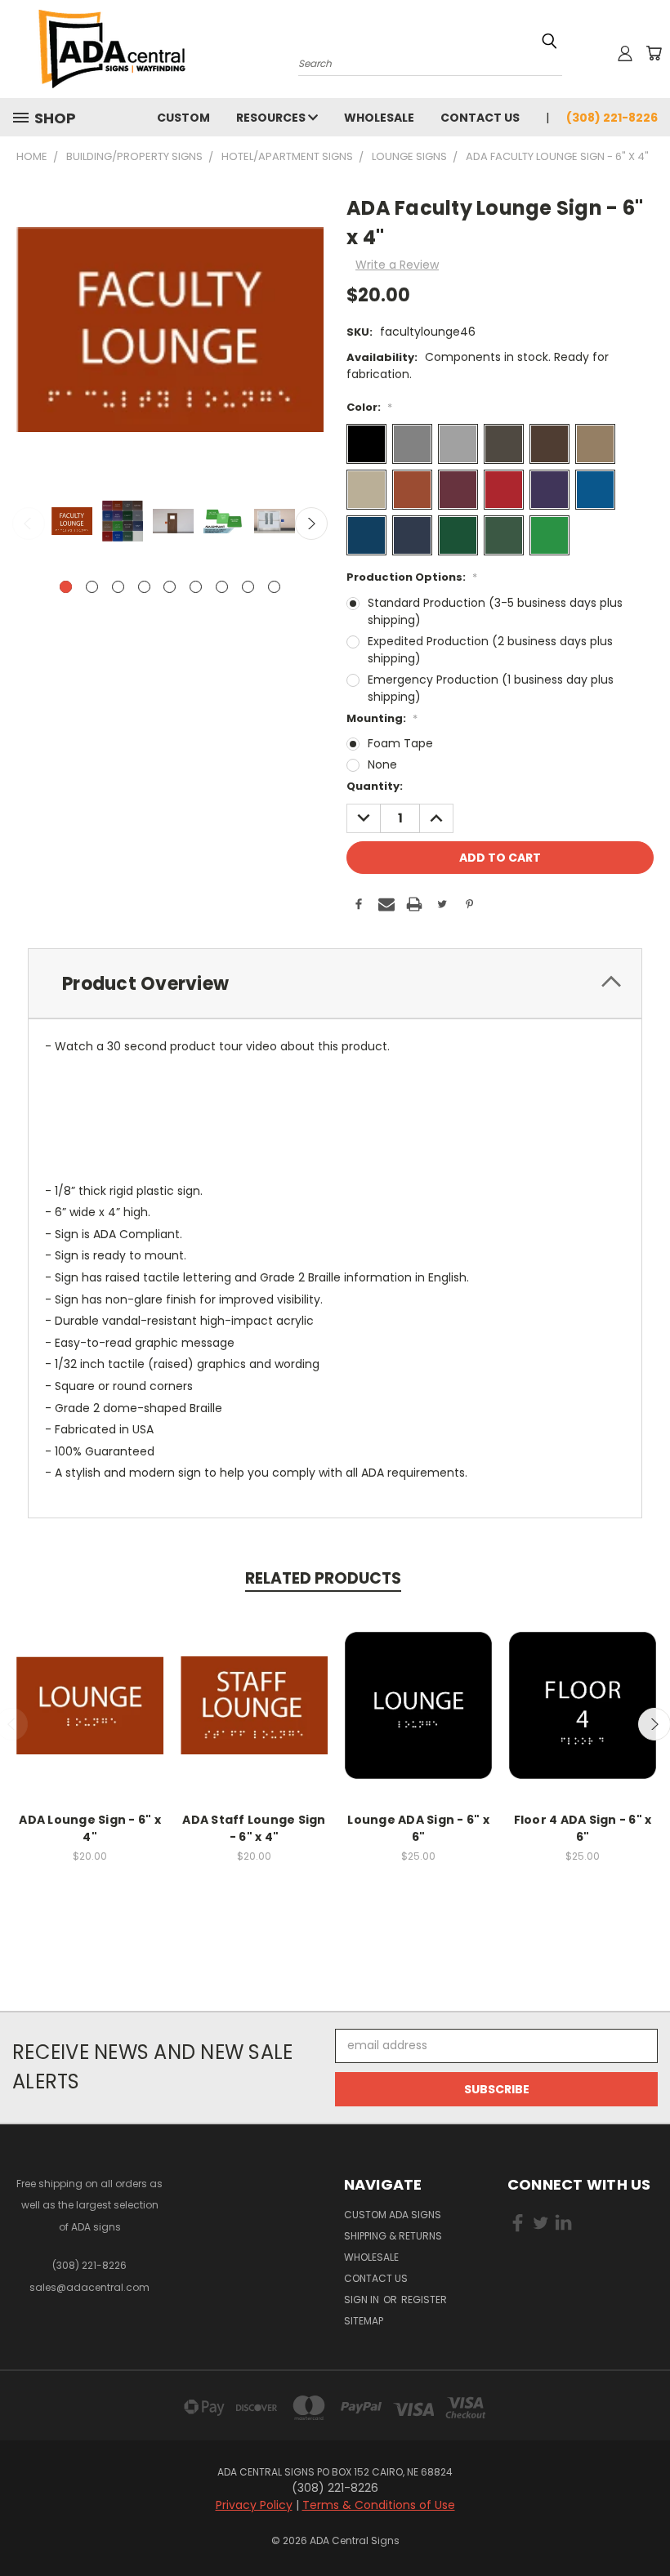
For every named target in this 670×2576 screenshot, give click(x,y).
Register (424, 2300)
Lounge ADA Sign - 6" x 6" (418, 1828)
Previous (29, 524)
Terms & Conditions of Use (379, 2505)
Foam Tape (400, 743)
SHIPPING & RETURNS (393, 2236)
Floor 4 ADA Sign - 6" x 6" (583, 1828)
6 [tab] (196, 587)
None (382, 764)
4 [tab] (144, 587)
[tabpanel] (70, 522)
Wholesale (379, 118)
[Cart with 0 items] (654, 53)
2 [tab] (92, 587)
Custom (183, 118)
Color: (369, 407)
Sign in (363, 2300)
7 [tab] (222, 587)
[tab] (335, 984)
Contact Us (480, 118)
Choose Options (90, 1718)
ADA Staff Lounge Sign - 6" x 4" (254, 1828)
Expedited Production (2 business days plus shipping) (490, 650)
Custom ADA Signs (393, 2215)
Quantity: (375, 786)
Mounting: (382, 718)
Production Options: (412, 577)
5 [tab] (170, 587)
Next (311, 524)
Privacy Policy (254, 2505)
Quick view (90, 1688)
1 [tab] (66, 587)
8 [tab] (248, 587)
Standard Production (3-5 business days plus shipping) (495, 611)
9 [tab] (274, 587)
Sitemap (364, 2321)
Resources (272, 118)
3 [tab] (118, 587)
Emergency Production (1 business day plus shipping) (491, 688)
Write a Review (397, 265)
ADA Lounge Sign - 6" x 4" (90, 1828)
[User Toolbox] (625, 53)
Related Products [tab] (323, 1578)
